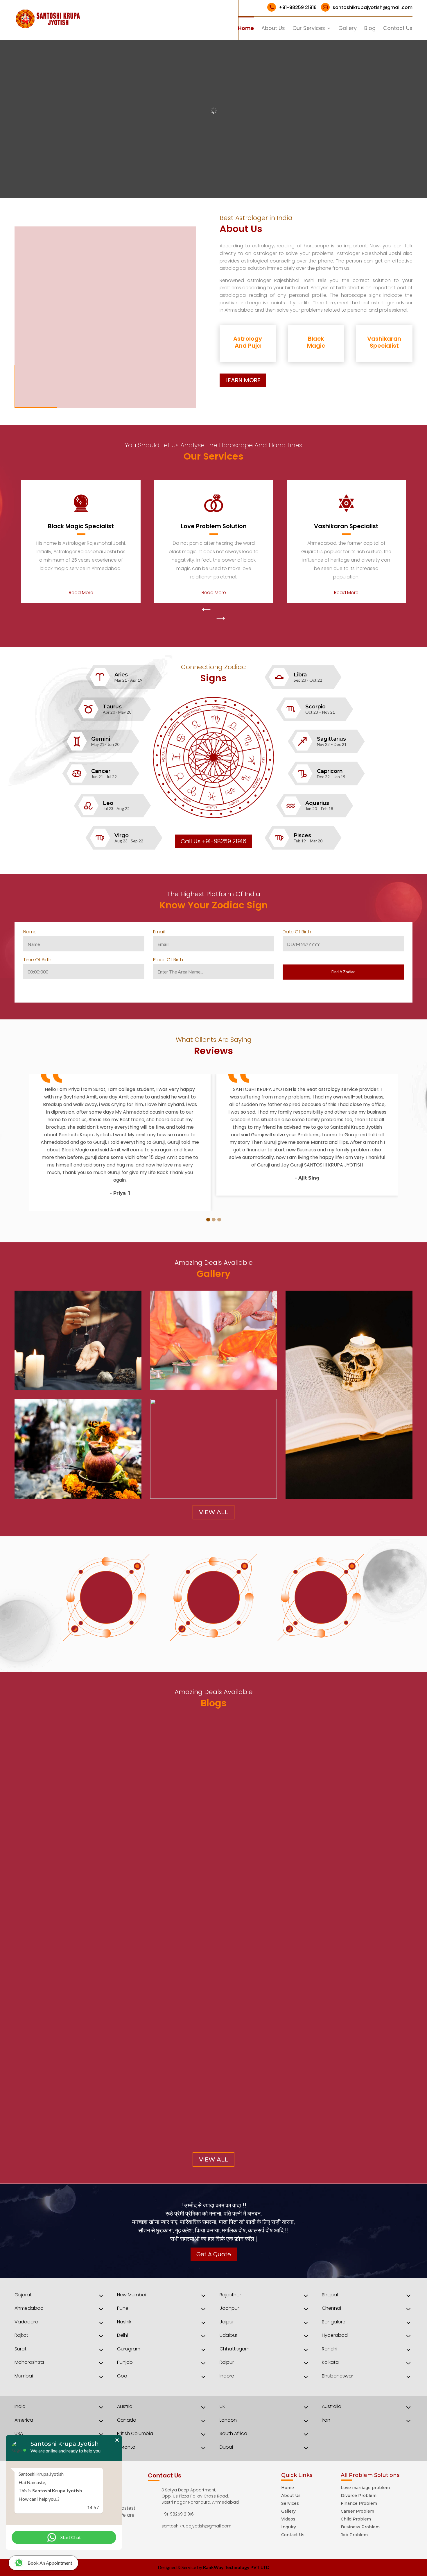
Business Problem (360, 2527)
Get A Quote (214, 2254)
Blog (370, 29)
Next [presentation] (221, 619)
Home (246, 29)
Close (117, 2440)
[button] (208, 1220)
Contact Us (398, 29)
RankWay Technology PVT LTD (236, 2567)
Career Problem (357, 2511)
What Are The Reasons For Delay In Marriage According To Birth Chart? (125, 2047)
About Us (273, 29)
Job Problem (354, 2535)
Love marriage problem (365, 2488)
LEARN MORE (243, 380)
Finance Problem (359, 2503)
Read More (81, 593)
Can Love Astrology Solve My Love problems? (87, 2108)
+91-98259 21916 (293, 7)
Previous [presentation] (206, 610)
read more (32, 2003)
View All (214, 1512)
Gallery (348, 29)
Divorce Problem (359, 2495)
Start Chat (71, 2537)
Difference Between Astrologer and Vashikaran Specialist (106, 1985)
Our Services (309, 29)
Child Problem (356, 2519)
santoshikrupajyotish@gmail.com (368, 7)
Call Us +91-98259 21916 (214, 841)
